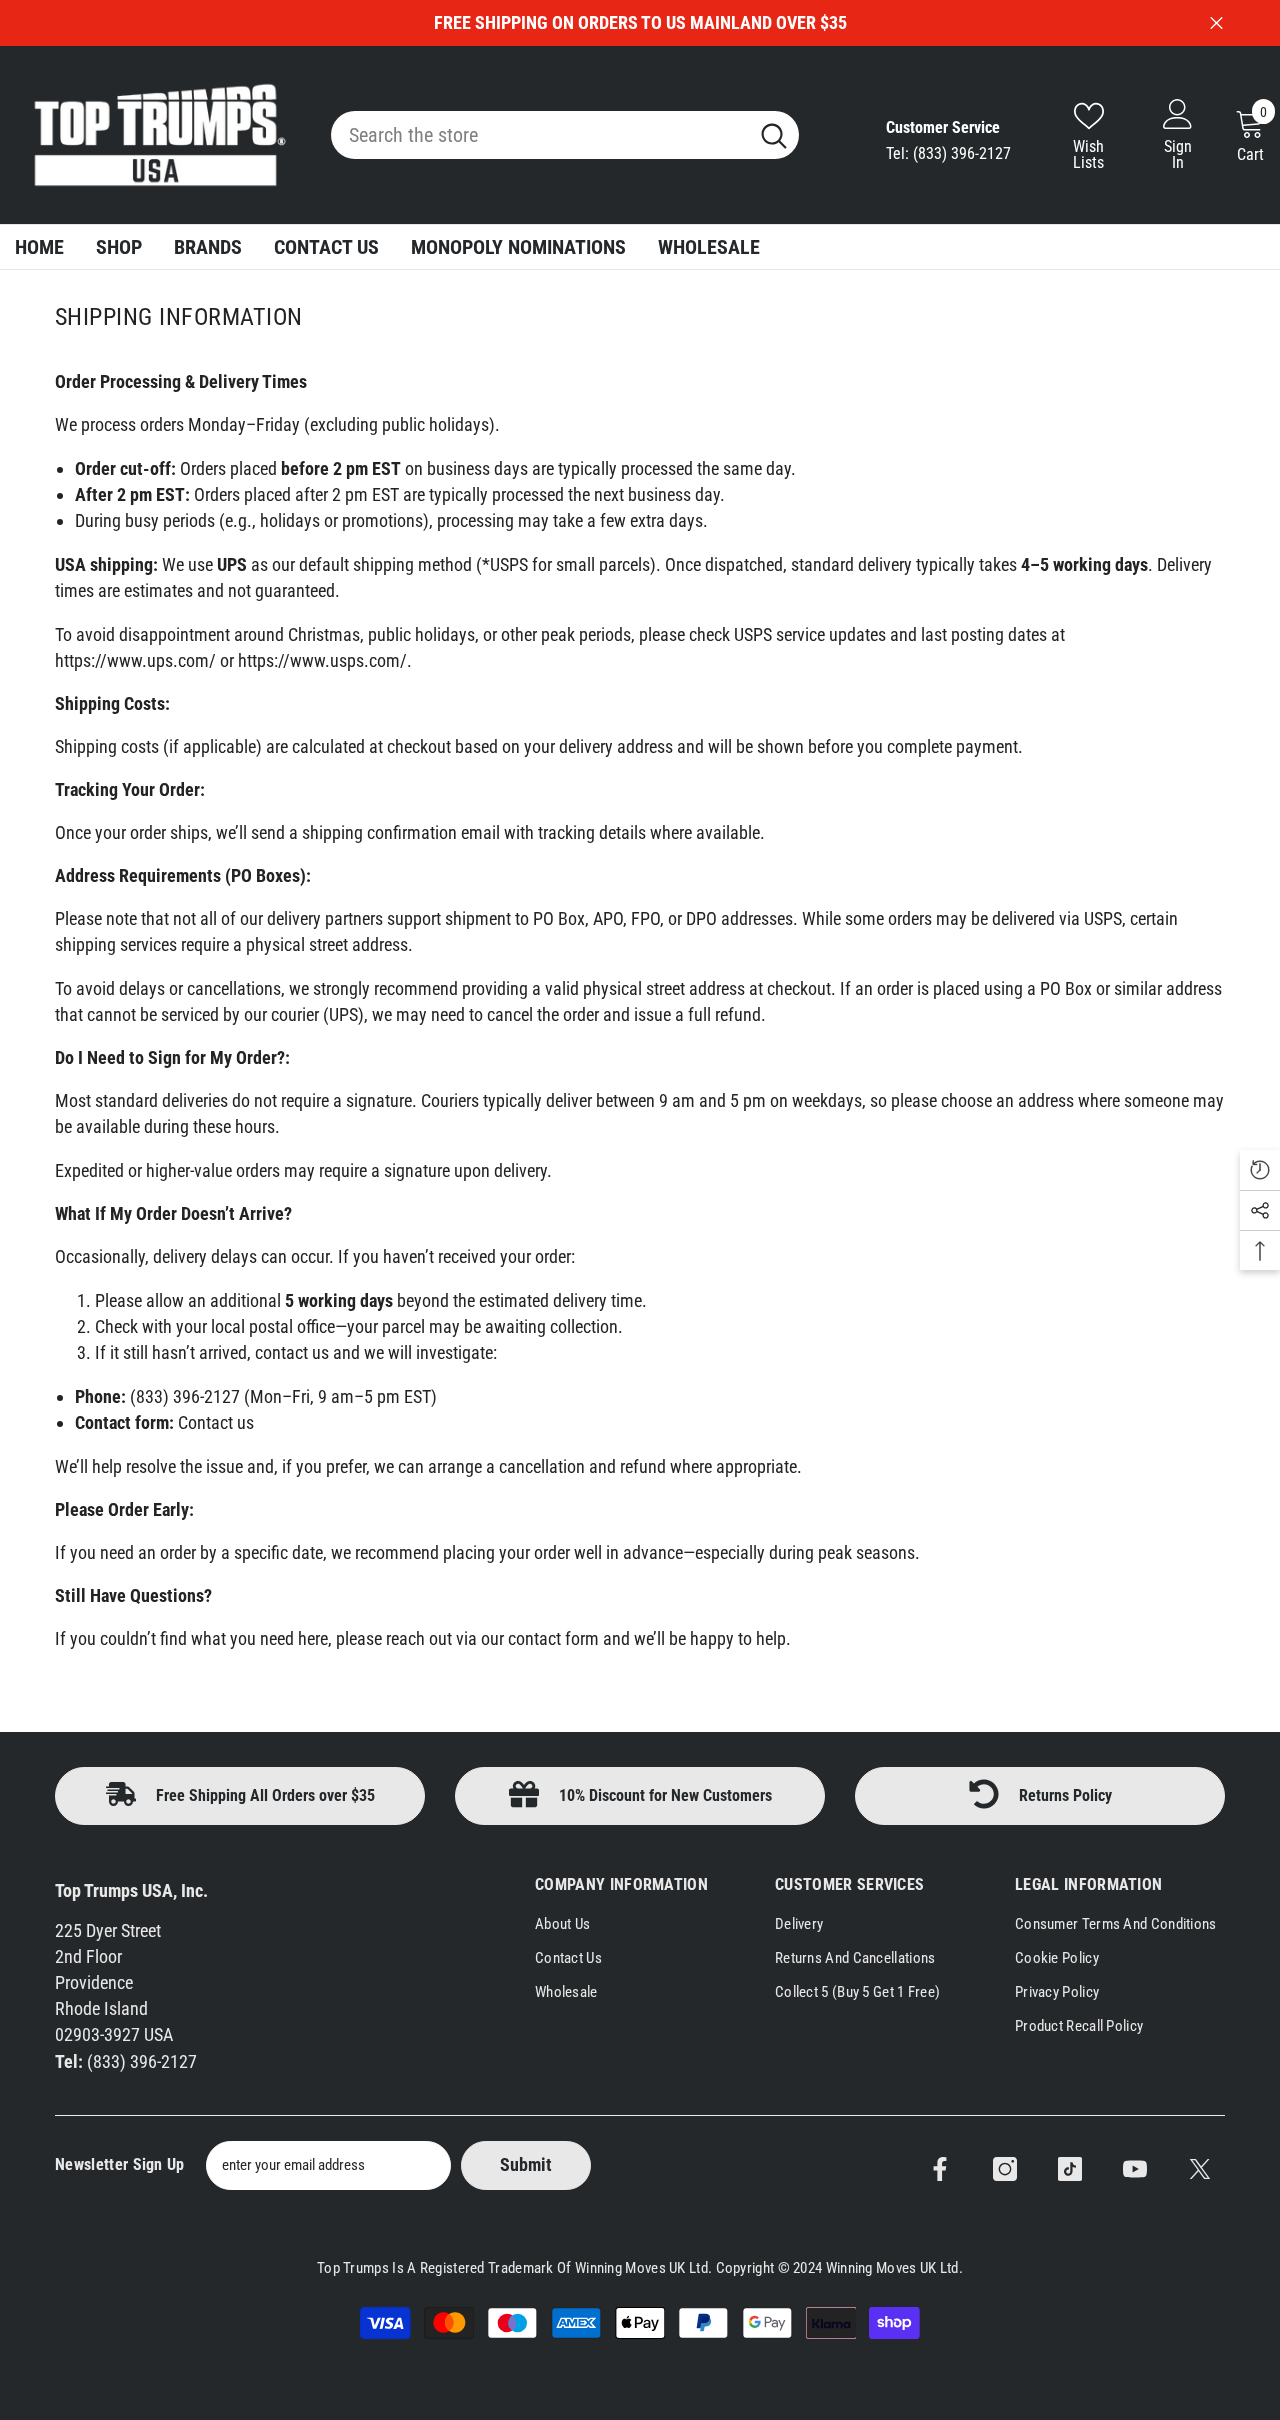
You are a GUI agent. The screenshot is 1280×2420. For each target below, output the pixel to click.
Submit (526, 2164)
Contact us (216, 1422)
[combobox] (539, 135)
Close (1216, 23)
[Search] (565, 135)
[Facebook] (940, 2169)
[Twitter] (1200, 2169)
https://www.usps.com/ (322, 660)
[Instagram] (1005, 2169)
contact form (553, 1638)
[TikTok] (1070, 2169)
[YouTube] (1135, 2169)
